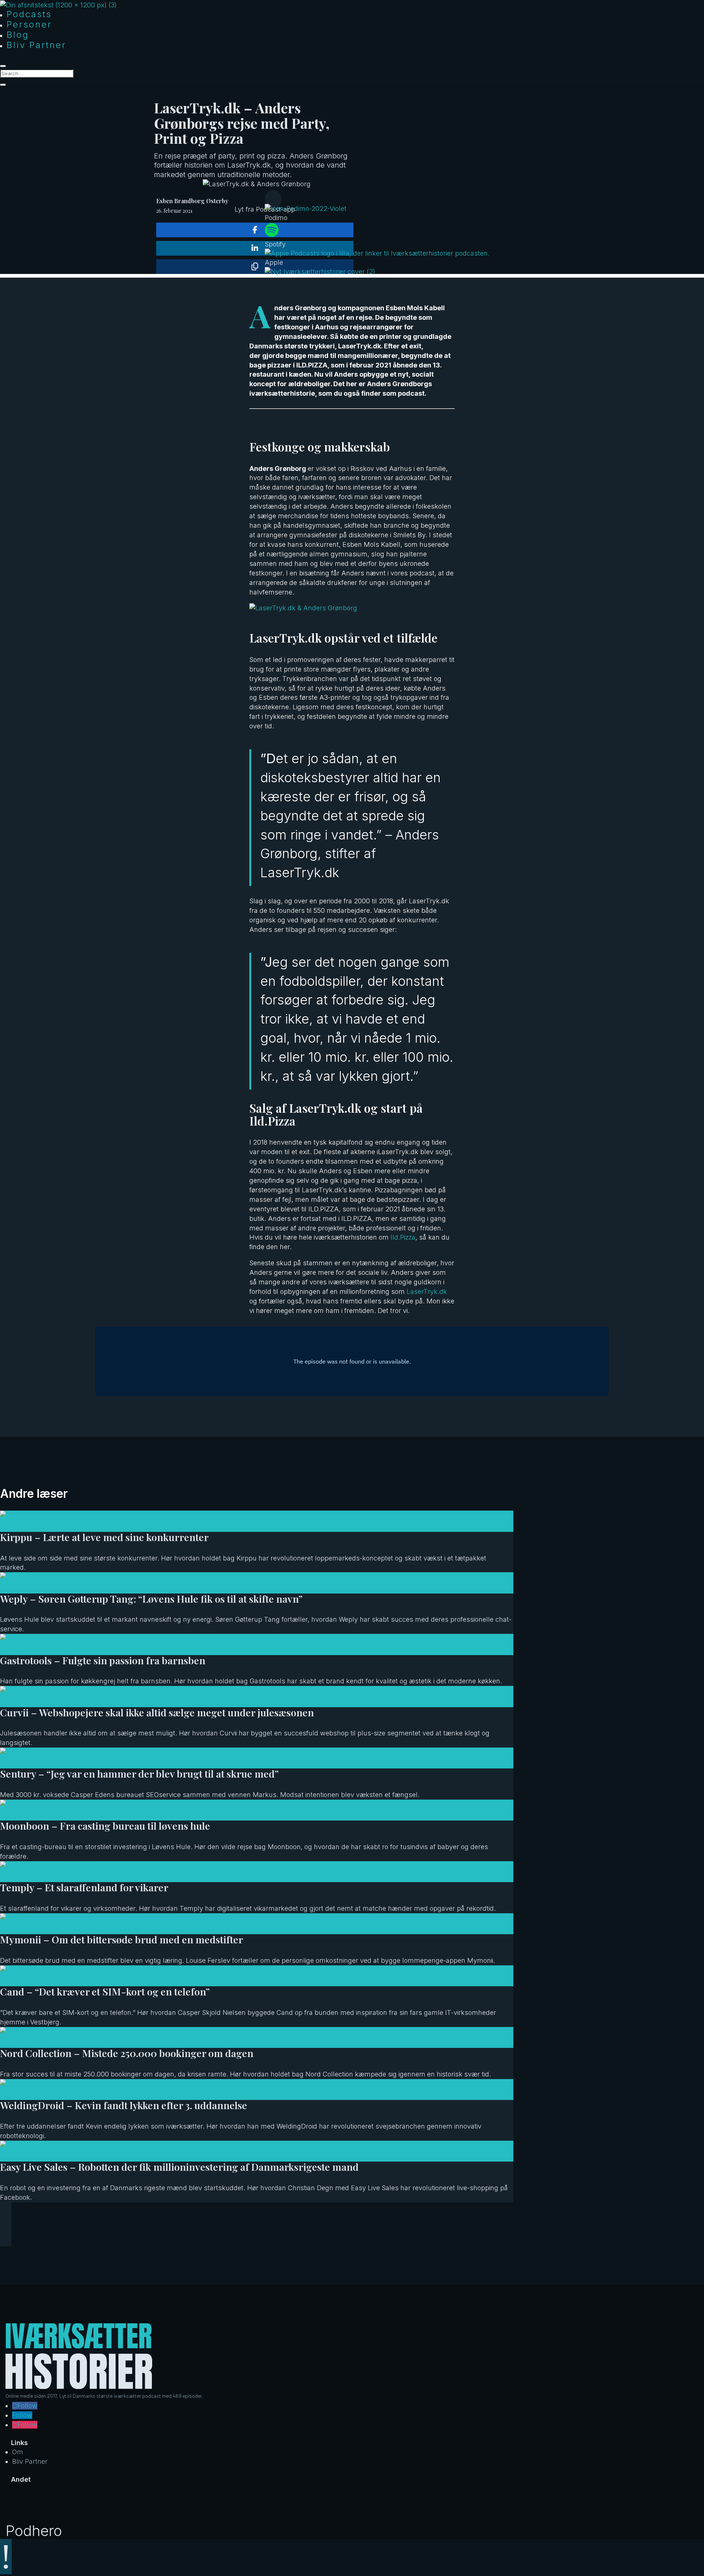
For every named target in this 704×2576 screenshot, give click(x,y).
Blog (18, 35)
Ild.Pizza (403, 1237)
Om (18, 2452)
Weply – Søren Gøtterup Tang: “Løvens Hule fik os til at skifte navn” (151, 1599)
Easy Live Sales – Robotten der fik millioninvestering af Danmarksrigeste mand (179, 2167)
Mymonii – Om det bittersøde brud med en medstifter (122, 1939)
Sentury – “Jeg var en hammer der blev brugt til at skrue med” (139, 1774)
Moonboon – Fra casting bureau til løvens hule (105, 1826)
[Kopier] (255, 267)
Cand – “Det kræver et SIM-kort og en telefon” (105, 1991)
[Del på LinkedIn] (255, 248)
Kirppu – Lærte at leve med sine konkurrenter (104, 1537)
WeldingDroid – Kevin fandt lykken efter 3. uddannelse (124, 2105)
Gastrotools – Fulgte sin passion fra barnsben (103, 1660)
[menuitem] (377, 213)
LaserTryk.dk (427, 1291)
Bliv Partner (36, 45)
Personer (29, 24)
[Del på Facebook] (255, 230)
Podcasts (29, 14)
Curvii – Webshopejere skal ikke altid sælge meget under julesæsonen (157, 1712)
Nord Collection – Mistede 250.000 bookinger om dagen (127, 2053)
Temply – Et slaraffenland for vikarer (84, 1887)
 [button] (273, 199)
